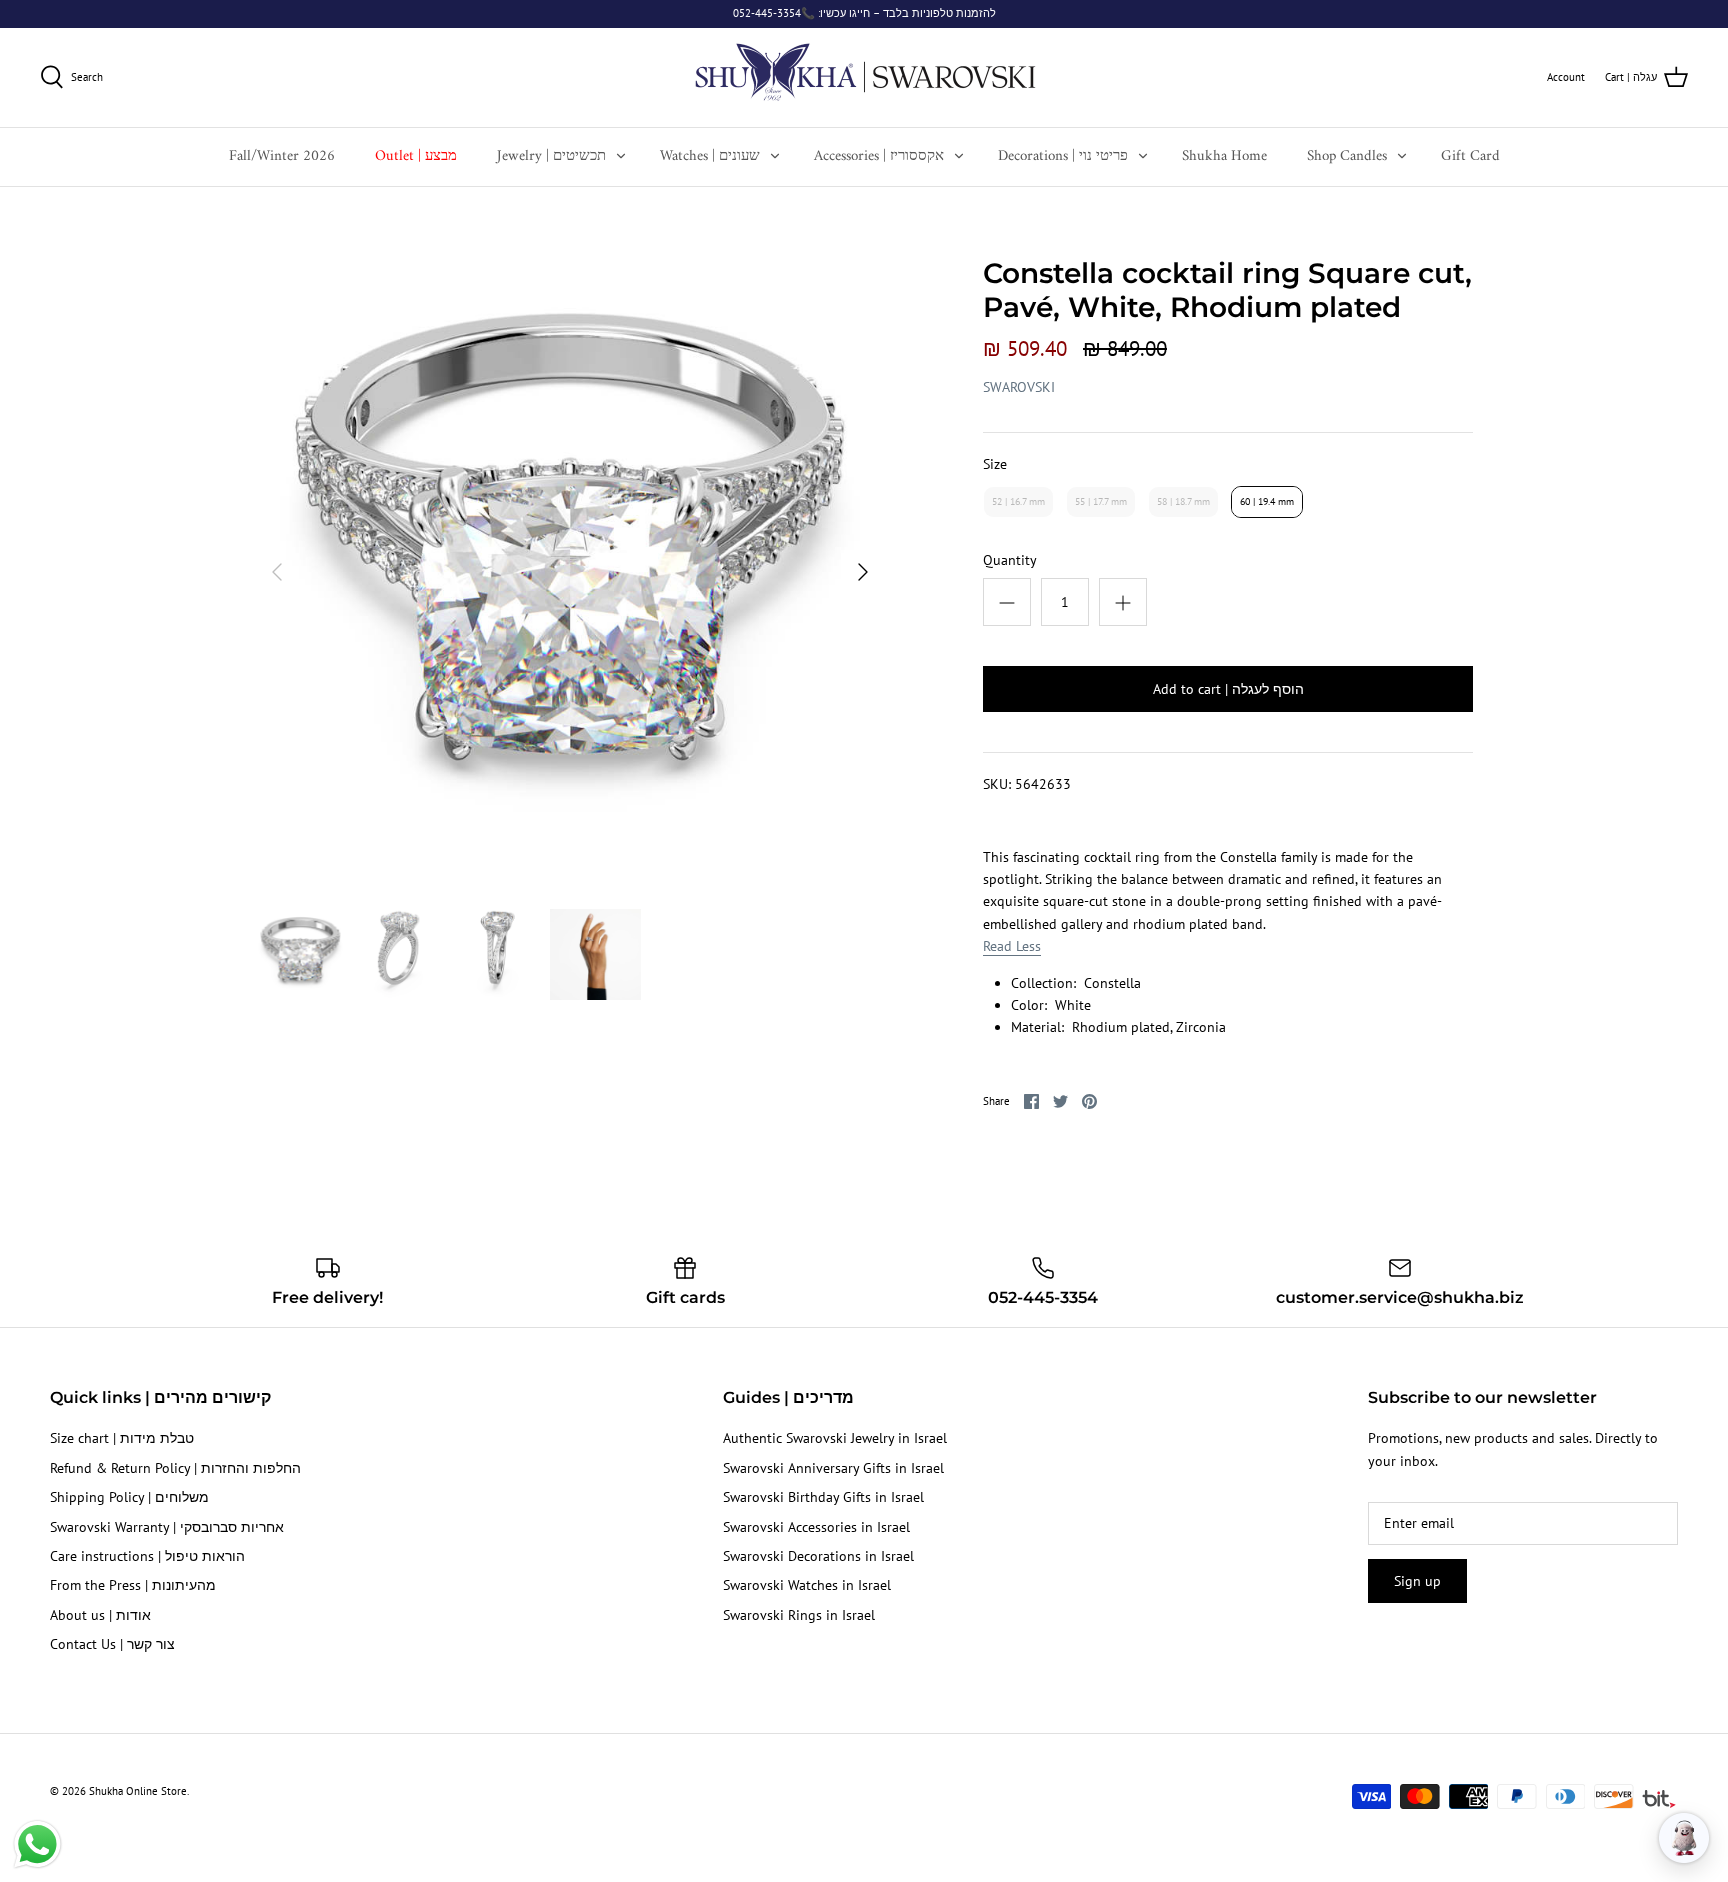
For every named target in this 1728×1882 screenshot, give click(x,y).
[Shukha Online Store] (864, 77)
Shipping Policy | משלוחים (129, 1497)
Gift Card (1470, 156)
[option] (570, 572)
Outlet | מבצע (416, 156)
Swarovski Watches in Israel (807, 1585)
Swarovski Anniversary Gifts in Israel (833, 1468)
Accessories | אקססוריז (879, 156)
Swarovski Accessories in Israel (816, 1527)
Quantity (1010, 560)
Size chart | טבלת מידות (122, 1438)
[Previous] (277, 572)
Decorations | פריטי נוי (1063, 156)
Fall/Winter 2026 (282, 156)
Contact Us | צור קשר (112, 1644)
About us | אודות (100, 1615)
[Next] (863, 572)
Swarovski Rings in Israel (799, 1615)
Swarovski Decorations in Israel (818, 1556)
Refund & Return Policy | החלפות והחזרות (175, 1468)
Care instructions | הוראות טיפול (147, 1556)
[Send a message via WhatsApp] (37, 1844)
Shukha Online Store (138, 1791)
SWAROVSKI (1019, 387)
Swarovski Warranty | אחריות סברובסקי (167, 1527)
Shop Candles (1347, 156)
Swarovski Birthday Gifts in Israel (823, 1497)
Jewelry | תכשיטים (551, 156)
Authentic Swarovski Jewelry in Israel (835, 1438)
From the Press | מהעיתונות (133, 1585)
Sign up (1417, 1581)
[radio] (1018, 502)
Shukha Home (1224, 156)
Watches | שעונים (710, 156)
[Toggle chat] (1684, 1838)
